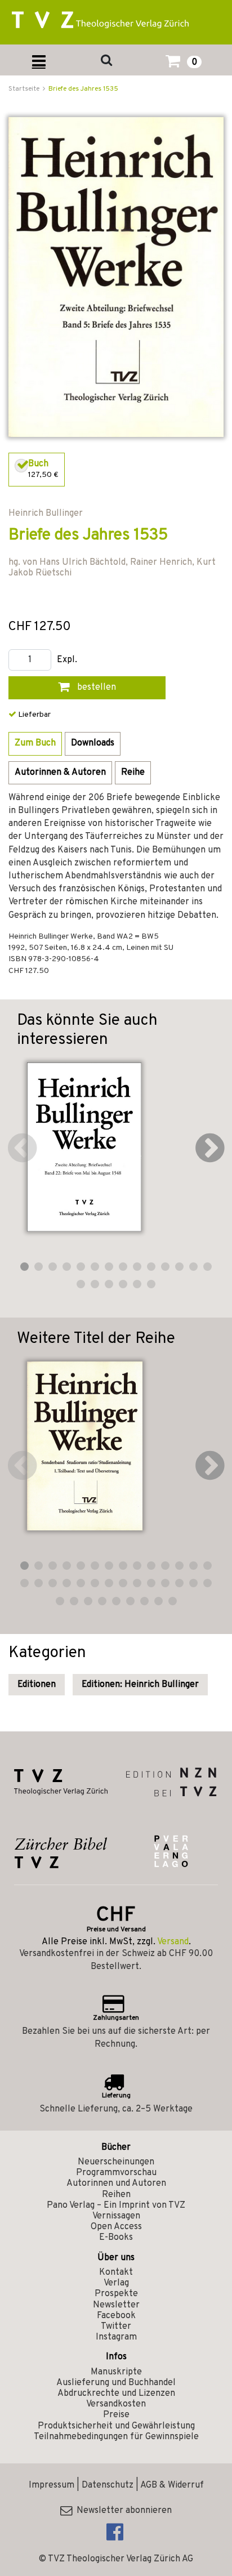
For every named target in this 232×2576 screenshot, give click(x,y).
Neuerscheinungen (116, 2162)
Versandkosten (116, 2404)
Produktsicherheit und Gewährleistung (116, 2426)
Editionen (37, 1685)
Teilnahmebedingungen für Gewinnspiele (116, 2437)
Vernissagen (116, 2216)
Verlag (116, 2283)
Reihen (116, 2195)
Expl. (67, 660)
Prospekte (116, 2294)
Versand (173, 1942)
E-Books (116, 2238)
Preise (116, 2415)
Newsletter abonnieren (122, 2511)
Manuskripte (116, 2372)
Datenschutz (108, 2485)
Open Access (116, 2227)
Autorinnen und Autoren (116, 2184)
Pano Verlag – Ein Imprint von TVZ (116, 2206)
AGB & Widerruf (172, 2485)
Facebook (116, 2316)
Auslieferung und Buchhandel (116, 2383)
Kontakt (116, 2273)
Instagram (116, 2337)
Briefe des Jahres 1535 (83, 89)
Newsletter (116, 2305)
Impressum (52, 2485)
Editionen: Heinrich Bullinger (140, 1685)
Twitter (116, 2327)
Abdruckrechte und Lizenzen (116, 2394)
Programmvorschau (116, 2173)
